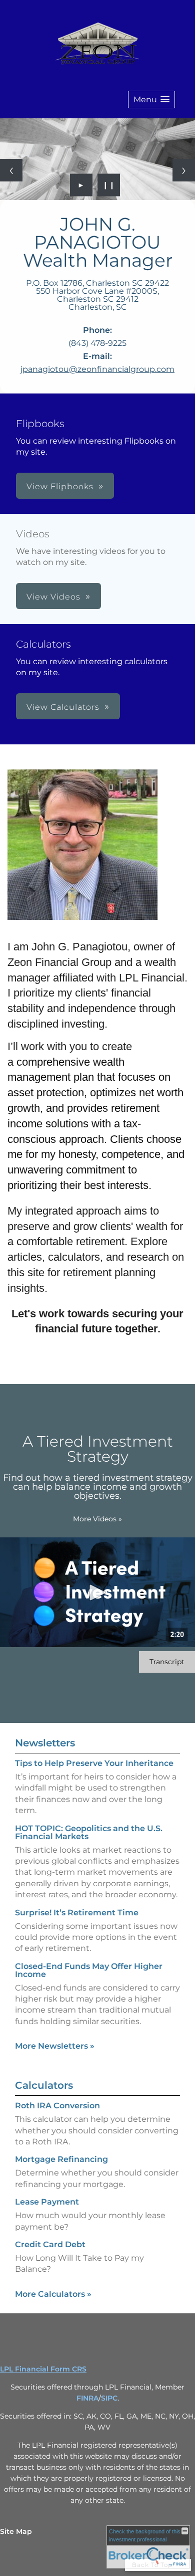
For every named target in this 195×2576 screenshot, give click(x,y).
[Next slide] (184, 170)
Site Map (16, 2531)
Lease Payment (47, 2202)
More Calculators (53, 2294)
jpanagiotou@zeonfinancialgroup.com (97, 369)
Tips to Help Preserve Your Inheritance (94, 1763)
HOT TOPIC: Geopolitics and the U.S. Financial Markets (89, 1832)
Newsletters (45, 1743)
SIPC (109, 2398)
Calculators (44, 2085)
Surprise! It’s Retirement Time (77, 1913)
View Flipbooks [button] (60, 486)
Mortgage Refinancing (61, 2159)
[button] (151, 100)
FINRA (87, 2398)
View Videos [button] (53, 597)
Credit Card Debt (50, 2244)
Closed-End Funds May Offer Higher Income (89, 1970)
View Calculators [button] (63, 707)
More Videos (97, 1519)
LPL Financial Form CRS (43, 2369)
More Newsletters (55, 2046)
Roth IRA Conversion (57, 2106)
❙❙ (109, 185)
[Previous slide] (11, 170)
